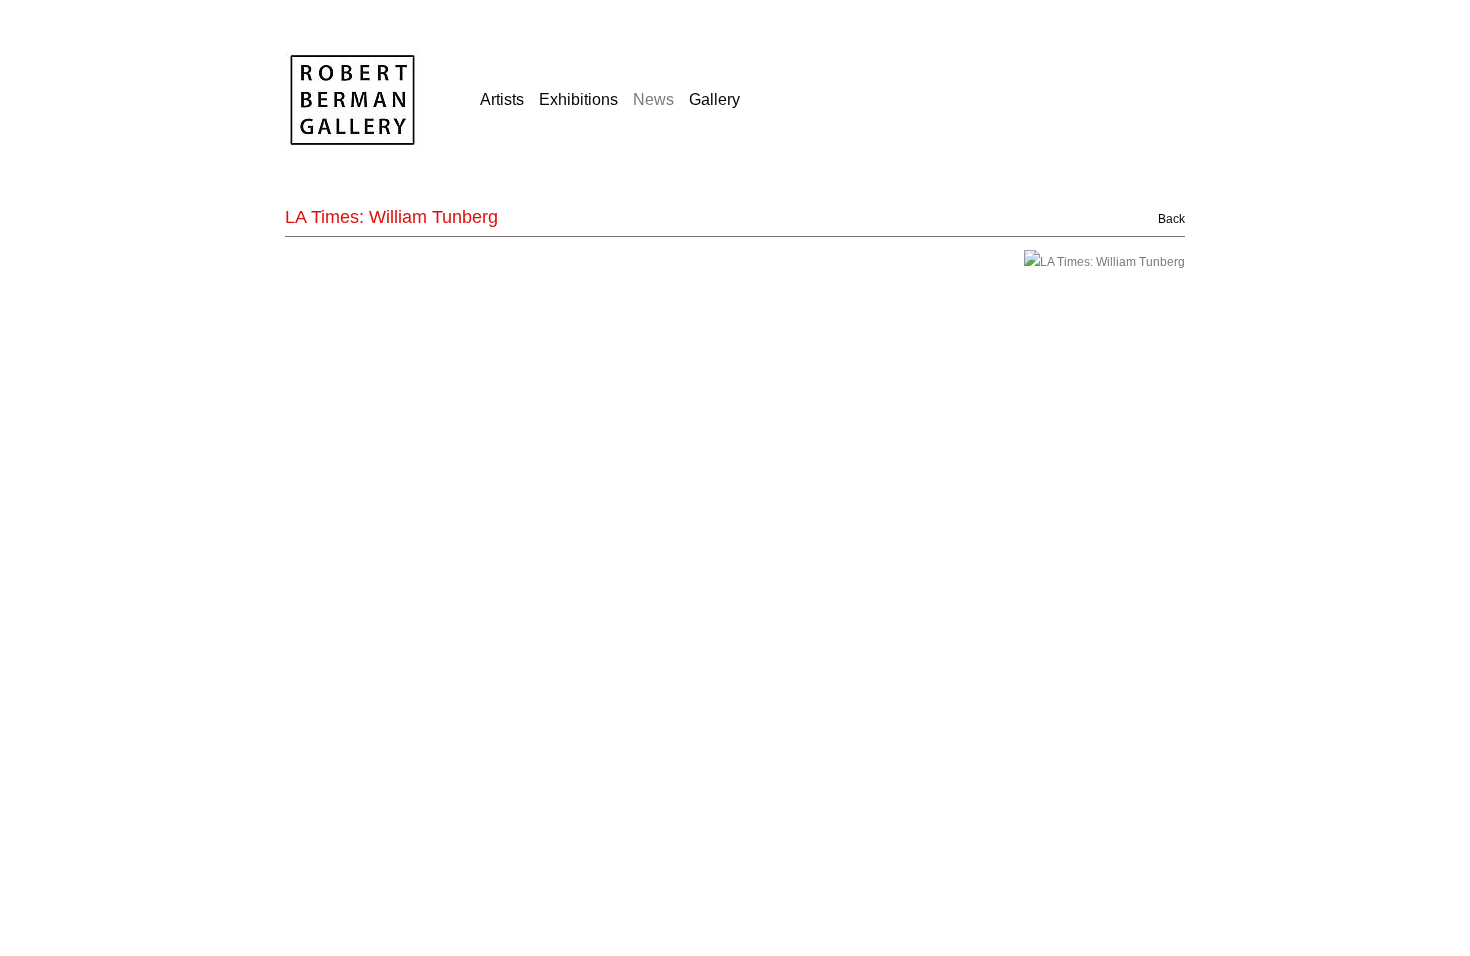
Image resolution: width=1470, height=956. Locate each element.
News (653, 99)
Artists (502, 99)
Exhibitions (578, 99)
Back (1160, 219)
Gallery (714, 99)
